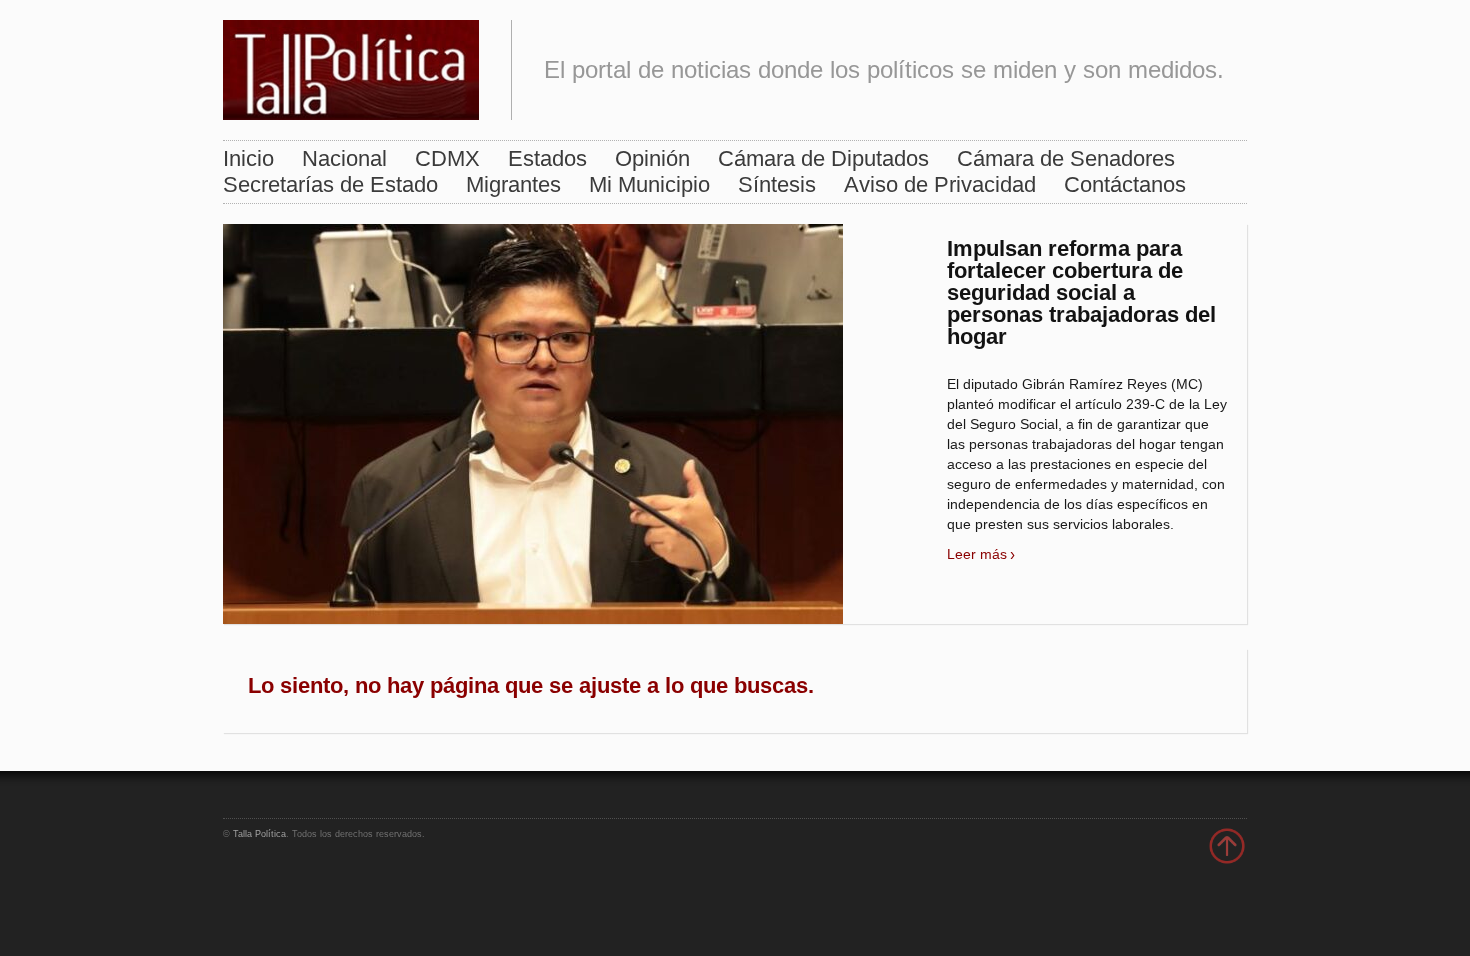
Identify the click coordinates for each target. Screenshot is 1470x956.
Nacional (344, 158)
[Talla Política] (351, 65)
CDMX (447, 158)
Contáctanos (1125, 184)
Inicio (248, 158)
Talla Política (259, 834)
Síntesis (777, 184)
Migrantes (513, 184)
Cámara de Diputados (823, 158)
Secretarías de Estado (330, 184)
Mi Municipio (649, 184)
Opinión (652, 158)
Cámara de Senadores (1066, 158)
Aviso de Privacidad (940, 184)
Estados (547, 158)
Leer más (977, 554)
